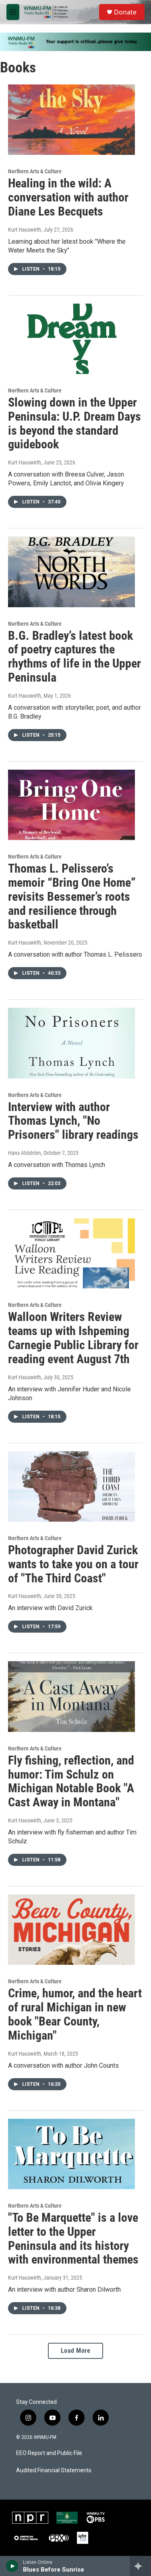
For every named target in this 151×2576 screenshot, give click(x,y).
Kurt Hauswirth (25, 230)
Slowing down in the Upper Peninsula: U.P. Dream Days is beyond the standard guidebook (74, 423)
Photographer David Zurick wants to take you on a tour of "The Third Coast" (73, 1564)
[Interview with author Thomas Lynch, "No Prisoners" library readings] (71, 1043)
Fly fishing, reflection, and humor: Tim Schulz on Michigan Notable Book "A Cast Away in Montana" (71, 1781)
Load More (76, 2351)
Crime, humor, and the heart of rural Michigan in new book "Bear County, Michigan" (75, 2014)
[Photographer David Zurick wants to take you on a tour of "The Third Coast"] (71, 1487)
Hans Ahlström (25, 1153)
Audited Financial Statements (54, 2470)
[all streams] (140, 2566)
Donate (125, 12)
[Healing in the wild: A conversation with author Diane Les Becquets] (71, 120)
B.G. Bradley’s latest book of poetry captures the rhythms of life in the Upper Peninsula (74, 656)
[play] (12, 2566)
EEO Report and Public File (49, 2453)
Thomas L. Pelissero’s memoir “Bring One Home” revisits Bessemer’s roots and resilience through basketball (72, 896)
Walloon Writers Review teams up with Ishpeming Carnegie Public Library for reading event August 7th (73, 1338)
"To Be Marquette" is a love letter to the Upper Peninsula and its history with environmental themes (73, 2238)
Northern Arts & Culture (35, 171)
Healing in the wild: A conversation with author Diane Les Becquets (68, 197)
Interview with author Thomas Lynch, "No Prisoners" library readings (73, 1121)
